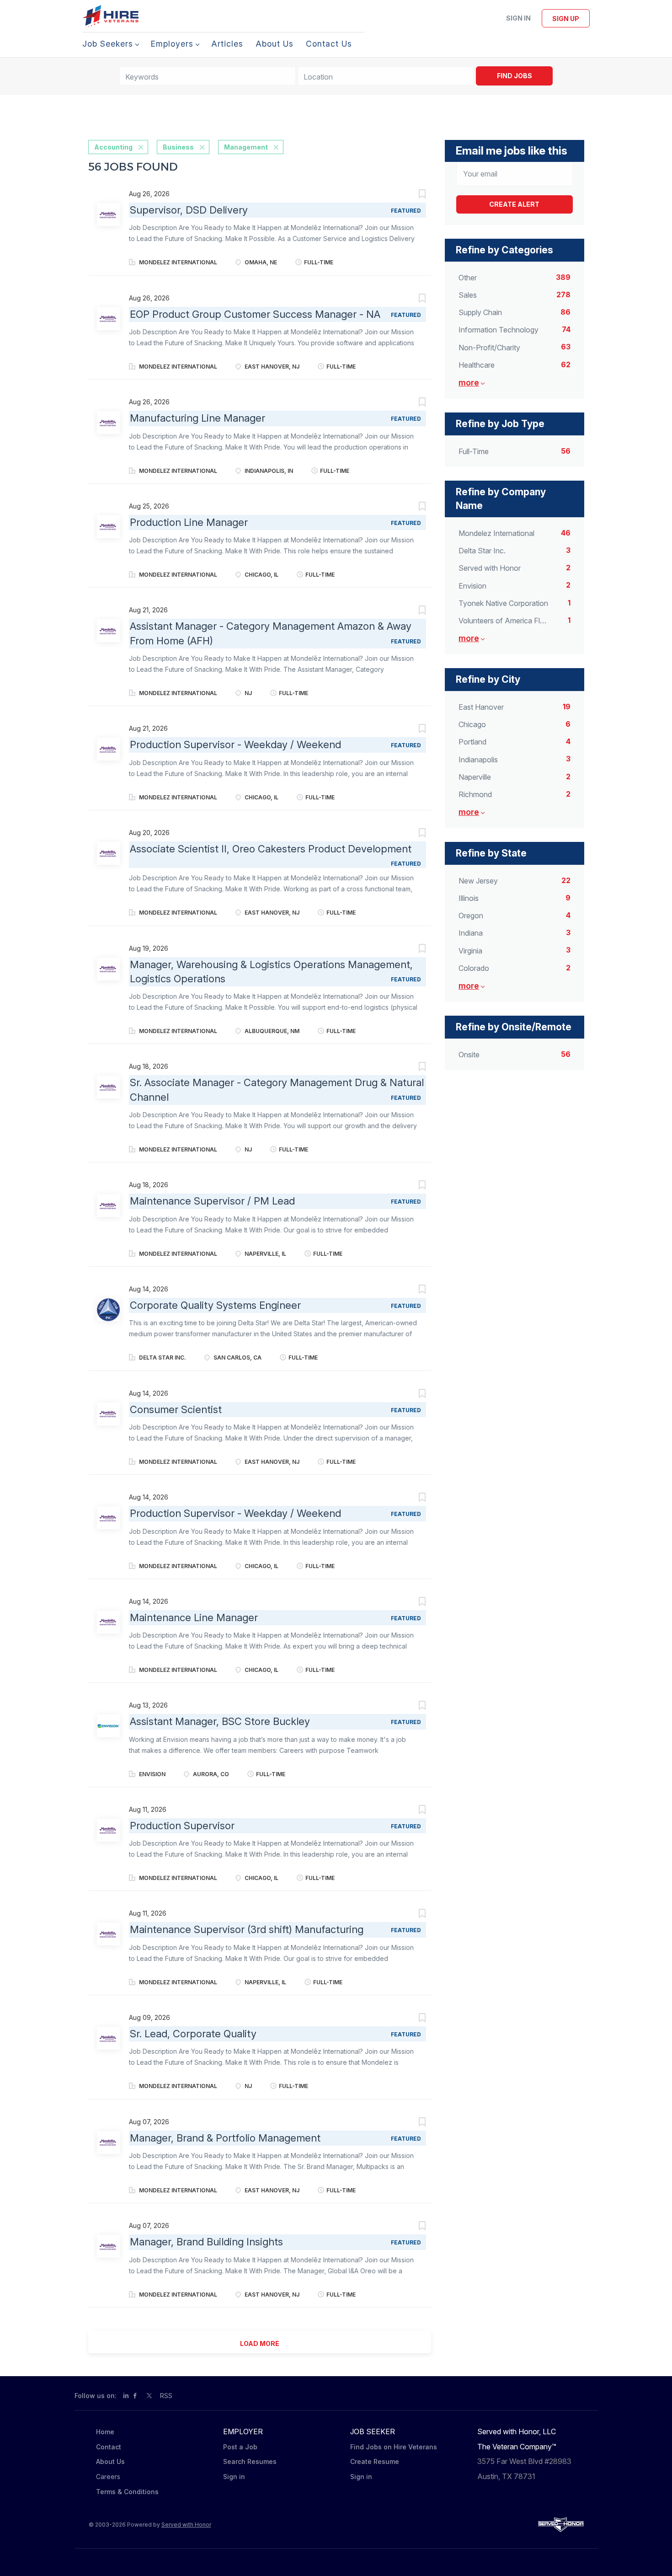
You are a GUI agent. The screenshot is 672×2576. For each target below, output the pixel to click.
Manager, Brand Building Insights (206, 2242)
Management (246, 147)
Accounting (113, 147)
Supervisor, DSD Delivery (189, 210)
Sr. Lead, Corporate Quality (193, 2034)
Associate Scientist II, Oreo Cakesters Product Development (271, 849)
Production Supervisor (182, 1826)
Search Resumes (250, 2461)
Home (105, 2432)
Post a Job (240, 2447)
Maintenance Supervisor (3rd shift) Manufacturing (247, 1929)
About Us (110, 2461)
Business (178, 147)
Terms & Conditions (127, 2492)
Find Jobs (515, 76)
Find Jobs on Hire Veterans (394, 2447)
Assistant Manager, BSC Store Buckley (220, 1721)
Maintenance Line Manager (194, 1617)
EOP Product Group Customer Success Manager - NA (255, 314)
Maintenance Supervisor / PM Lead (212, 1201)
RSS (166, 2396)
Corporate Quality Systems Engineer (215, 1305)
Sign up (566, 19)
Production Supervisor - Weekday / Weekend (235, 744)
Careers (108, 2477)
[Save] (413, 195)
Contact (109, 2447)
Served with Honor (186, 2525)
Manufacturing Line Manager (197, 418)
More (469, 383)
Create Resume (375, 2461)
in (126, 2396)
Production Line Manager (189, 522)
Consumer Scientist (176, 1409)
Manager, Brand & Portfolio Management (225, 2138)
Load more (260, 2343)
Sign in (518, 18)
